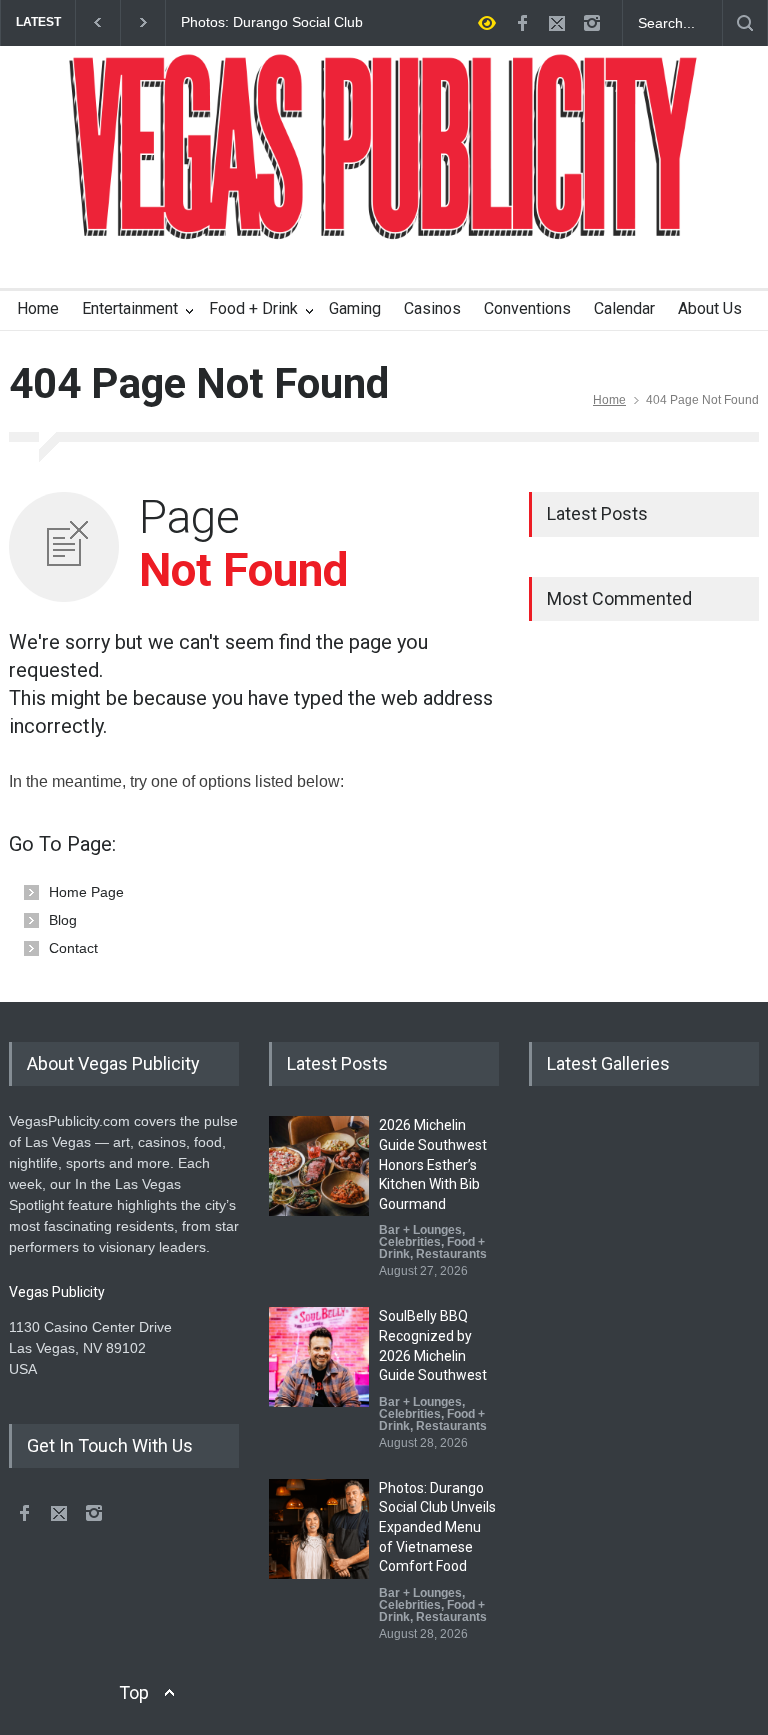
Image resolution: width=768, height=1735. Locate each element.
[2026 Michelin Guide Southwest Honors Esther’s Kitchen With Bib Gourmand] (319, 1166)
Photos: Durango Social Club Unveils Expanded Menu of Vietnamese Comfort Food (272, 23)
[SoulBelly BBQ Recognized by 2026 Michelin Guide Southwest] (319, 1357)
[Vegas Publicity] (384, 211)
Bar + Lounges (420, 1230)
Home (38, 308)
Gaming (355, 308)
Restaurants (451, 1254)
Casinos (432, 308)
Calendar (624, 308)
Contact (73, 948)
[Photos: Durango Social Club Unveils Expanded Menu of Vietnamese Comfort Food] (319, 1529)
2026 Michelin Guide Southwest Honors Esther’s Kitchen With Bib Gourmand (433, 1164)
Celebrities (410, 1242)
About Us (710, 308)
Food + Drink (253, 308)
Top (134, 1692)
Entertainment (130, 308)
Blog (63, 920)
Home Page (86, 892)
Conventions (527, 308)
